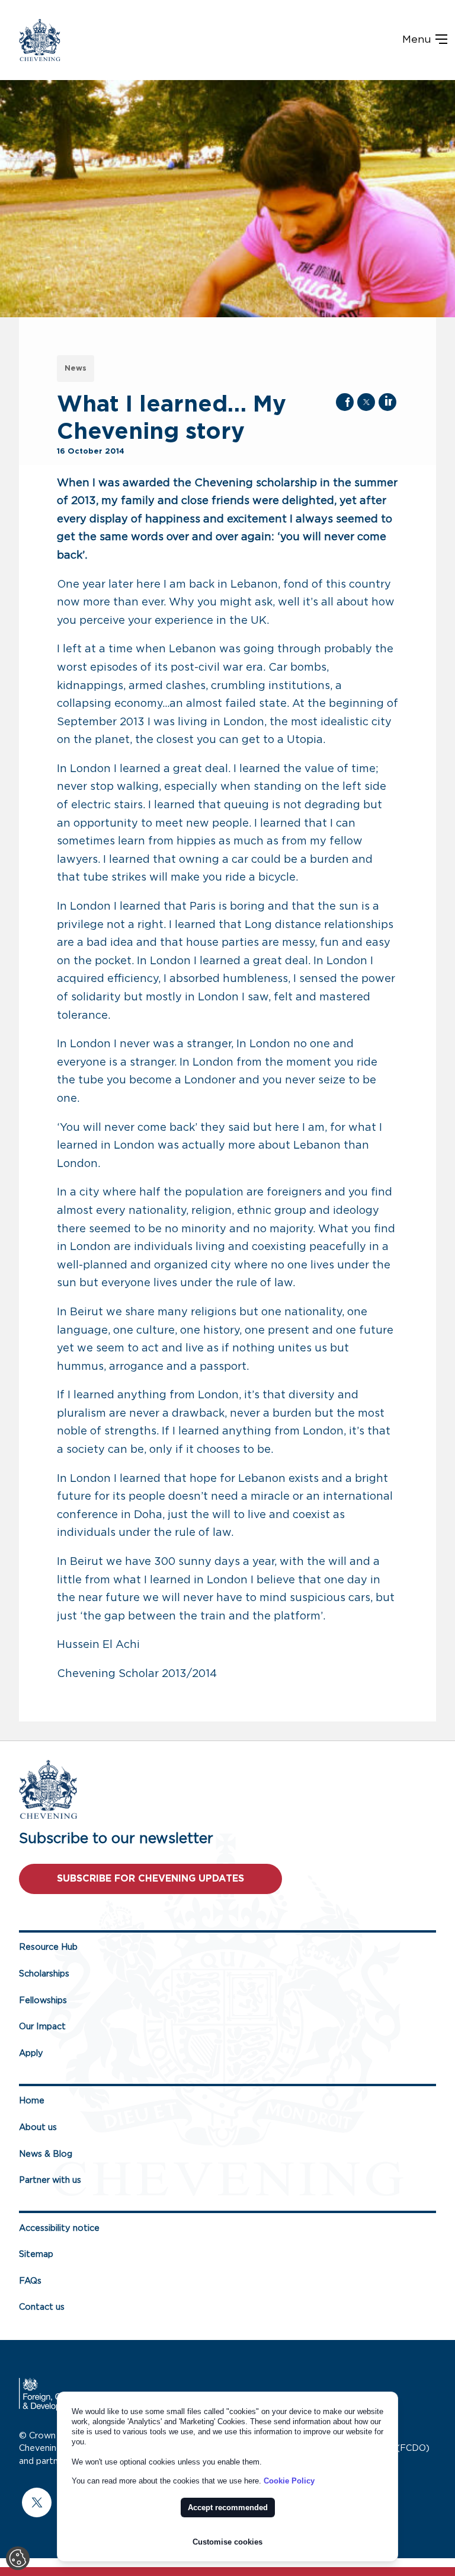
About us (38, 2127)
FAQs (30, 2281)
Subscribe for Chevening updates (150, 1879)
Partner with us (50, 2180)
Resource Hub (48, 1947)
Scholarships (44, 1974)
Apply (31, 2053)
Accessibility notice (59, 2228)
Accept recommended (228, 2508)
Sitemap (36, 2254)
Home (32, 2101)
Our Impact (42, 2027)
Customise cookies (227, 2542)
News (76, 369)
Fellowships (43, 2000)
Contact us (42, 2307)
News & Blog (46, 2154)
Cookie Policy (289, 2481)
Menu (418, 40)
